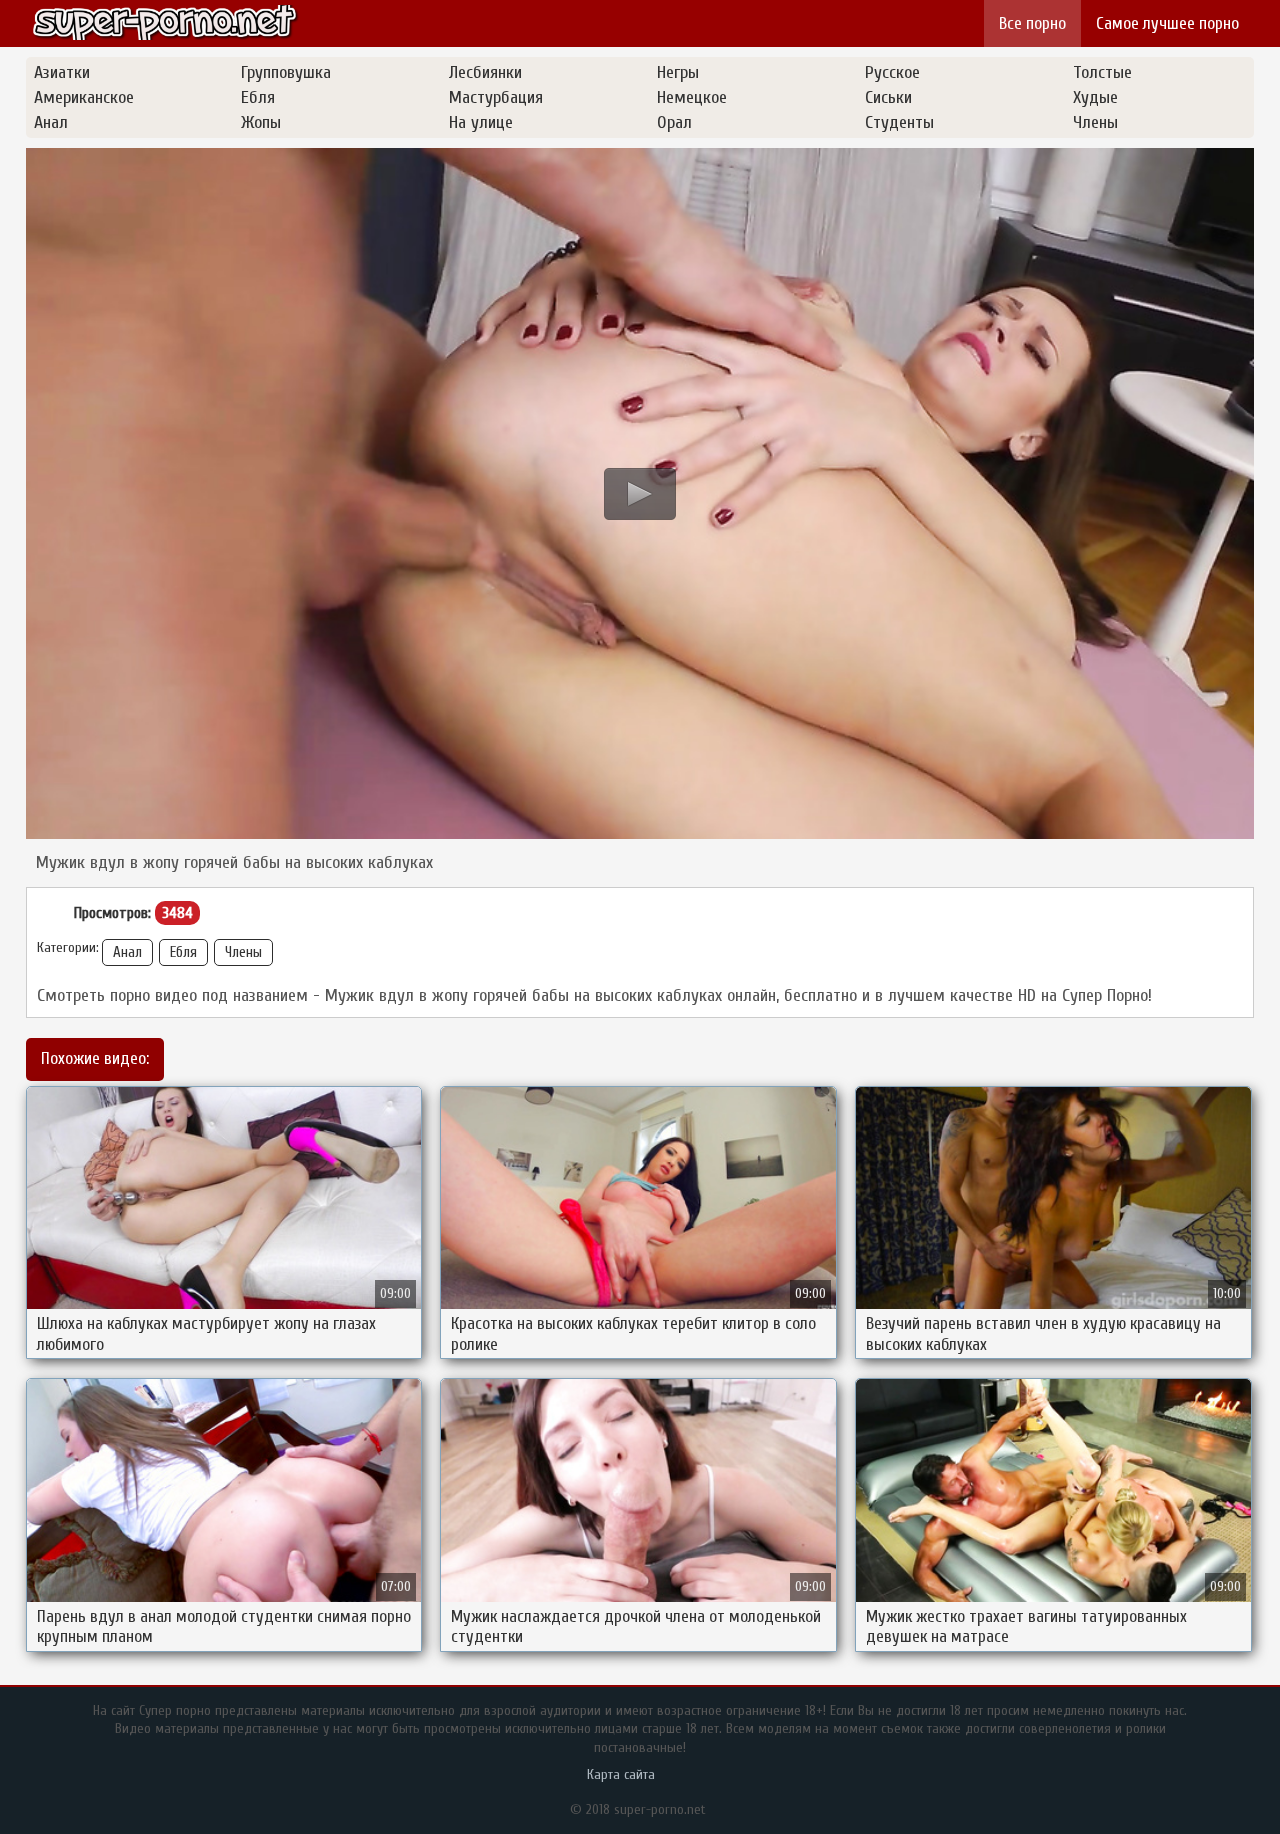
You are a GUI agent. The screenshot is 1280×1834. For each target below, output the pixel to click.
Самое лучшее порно (1167, 23)
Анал (127, 952)
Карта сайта (621, 1774)
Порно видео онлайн (166, 22)
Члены (243, 952)
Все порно (1032, 23)
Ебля (183, 952)
